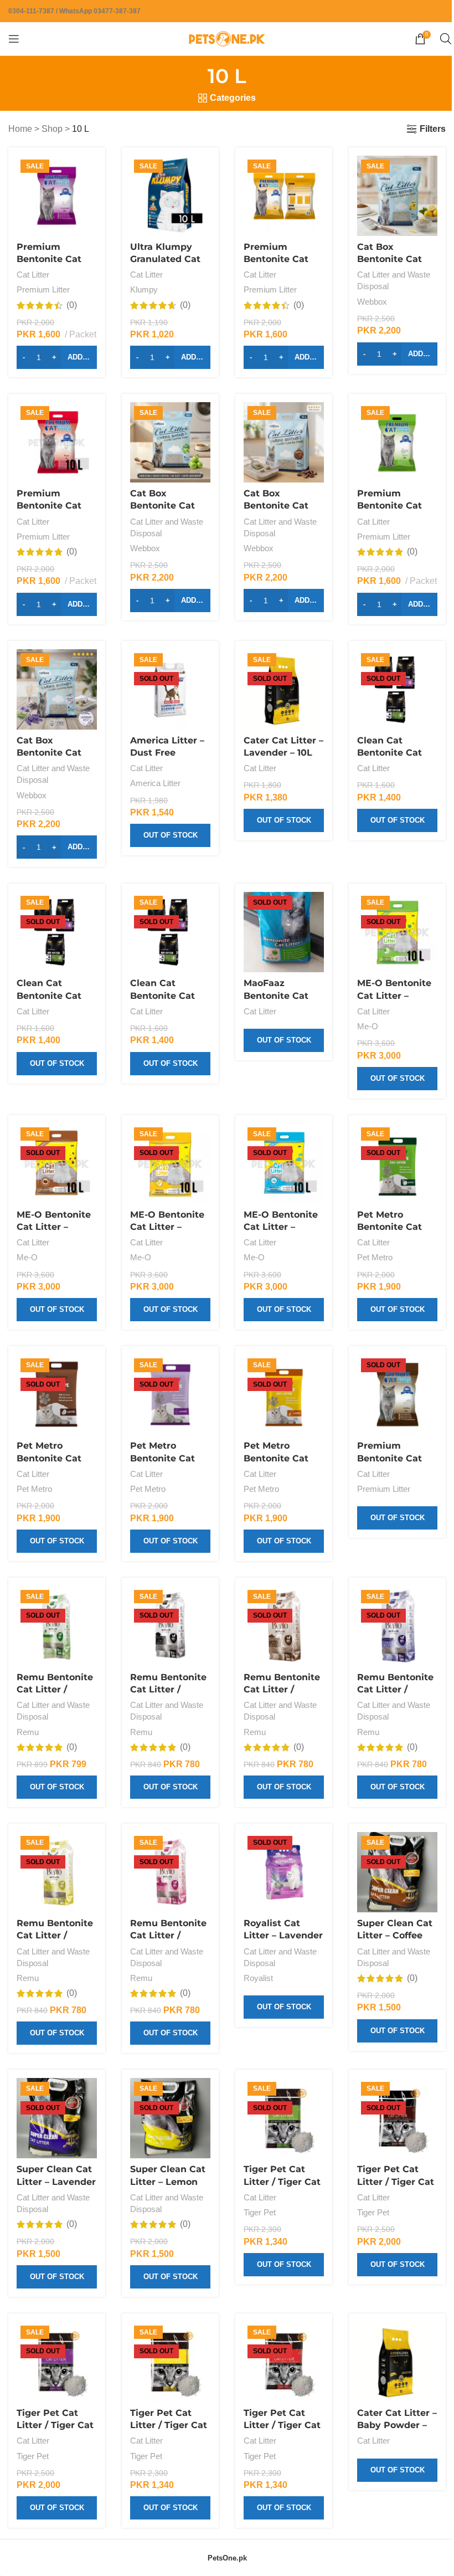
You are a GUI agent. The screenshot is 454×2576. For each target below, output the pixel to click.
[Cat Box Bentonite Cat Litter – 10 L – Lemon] (397, 196)
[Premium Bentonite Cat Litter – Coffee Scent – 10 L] (397, 1395)
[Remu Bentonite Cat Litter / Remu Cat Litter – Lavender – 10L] (397, 1626)
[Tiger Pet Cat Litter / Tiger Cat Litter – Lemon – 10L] (170, 2362)
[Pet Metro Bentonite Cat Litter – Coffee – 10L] (57, 1395)
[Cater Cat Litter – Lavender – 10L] (284, 689)
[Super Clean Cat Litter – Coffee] (397, 1872)
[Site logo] (227, 38)
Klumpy (144, 289)
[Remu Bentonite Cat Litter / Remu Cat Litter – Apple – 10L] (57, 1626)
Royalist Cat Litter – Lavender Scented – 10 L (283, 1936)
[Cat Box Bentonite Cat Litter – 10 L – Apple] (170, 442)
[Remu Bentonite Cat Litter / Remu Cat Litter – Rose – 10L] (170, 1872)
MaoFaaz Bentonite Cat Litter (276, 995)
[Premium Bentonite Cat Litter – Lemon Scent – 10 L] (284, 196)
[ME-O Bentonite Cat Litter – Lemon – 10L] (170, 1164)
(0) (72, 305)
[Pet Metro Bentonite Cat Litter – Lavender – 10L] (170, 1395)
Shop (52, 129)
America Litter (155, 783)
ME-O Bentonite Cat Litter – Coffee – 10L (54, 1227)
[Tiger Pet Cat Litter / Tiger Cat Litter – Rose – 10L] (284, 2362)
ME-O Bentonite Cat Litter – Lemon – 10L (167, 1227)
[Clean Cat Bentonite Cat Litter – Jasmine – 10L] (57, 932)
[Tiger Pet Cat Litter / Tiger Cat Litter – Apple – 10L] (284, 2118)
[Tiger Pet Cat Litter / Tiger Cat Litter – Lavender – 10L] (57, 2362)
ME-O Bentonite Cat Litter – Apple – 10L (394, 995)
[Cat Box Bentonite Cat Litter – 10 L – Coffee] (284, 442)
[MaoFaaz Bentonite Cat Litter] (284, 932)
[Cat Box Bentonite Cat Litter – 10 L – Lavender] (57, 689)
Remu (28, 1732)
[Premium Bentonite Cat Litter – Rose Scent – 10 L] (57, 442)
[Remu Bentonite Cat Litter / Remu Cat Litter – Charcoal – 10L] (170, 1626)
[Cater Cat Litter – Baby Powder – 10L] (397, 2362)
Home (20, 129)
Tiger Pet (260, 2212)
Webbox (372, 302)
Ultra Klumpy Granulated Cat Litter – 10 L (165, 259)
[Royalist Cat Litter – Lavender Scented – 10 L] (284, 1872)
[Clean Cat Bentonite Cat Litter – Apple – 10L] (397, 689)
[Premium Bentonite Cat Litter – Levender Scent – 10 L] (57, 196)
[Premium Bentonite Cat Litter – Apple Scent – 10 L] (397, 442)
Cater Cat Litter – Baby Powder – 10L (397, 2425)
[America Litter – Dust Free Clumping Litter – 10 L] (170, 689)
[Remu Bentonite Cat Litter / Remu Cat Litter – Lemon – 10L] (57, 1872)
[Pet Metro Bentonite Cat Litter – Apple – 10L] (397, 1164)
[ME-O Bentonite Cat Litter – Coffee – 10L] (57, 1164)
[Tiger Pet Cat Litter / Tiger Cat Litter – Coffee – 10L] (397, 2118)
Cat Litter (33, 274)
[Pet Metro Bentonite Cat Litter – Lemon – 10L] (284, 1395)
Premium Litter (43, 289)
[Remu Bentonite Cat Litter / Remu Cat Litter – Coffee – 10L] (284, 1626)
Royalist (258, 1978)
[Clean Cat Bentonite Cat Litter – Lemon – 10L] (170, 932)
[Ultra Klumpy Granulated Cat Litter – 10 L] (170, 196)
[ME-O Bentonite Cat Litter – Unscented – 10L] (284, 1164)
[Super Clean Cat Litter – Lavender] (57, 2118)
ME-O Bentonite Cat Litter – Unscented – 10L (281, 1227)
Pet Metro (375, 1257)
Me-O (368, 1026)
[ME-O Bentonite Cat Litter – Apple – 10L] (397, 932)
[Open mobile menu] (14, 39)
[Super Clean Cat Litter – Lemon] (170, 2118)
